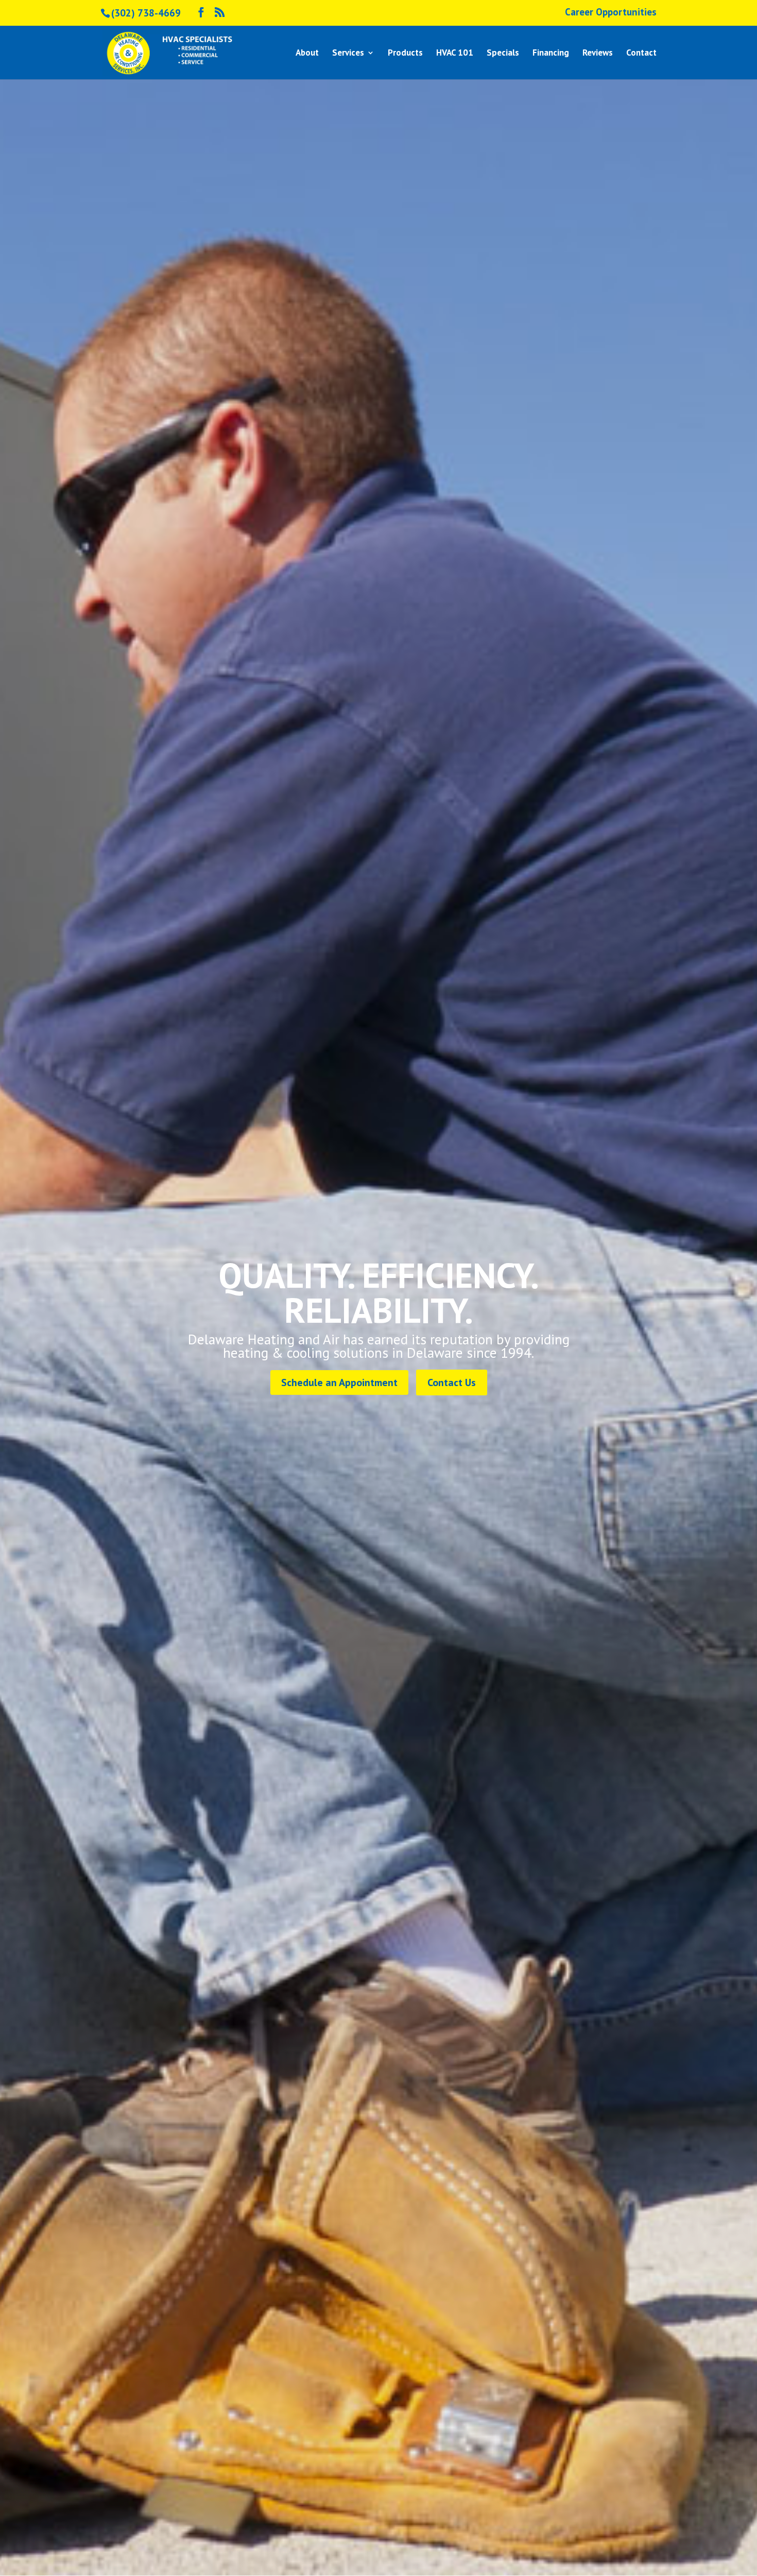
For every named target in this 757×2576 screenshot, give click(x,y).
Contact (641, 54)
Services (348, 54)
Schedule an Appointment (339, 1382)
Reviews (598, 54)
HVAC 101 (455, 54)
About (307, 54)
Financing (551, 54)
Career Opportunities (611, 13)
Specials (503, 54)
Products (405, 54)
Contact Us (452, 1382)
